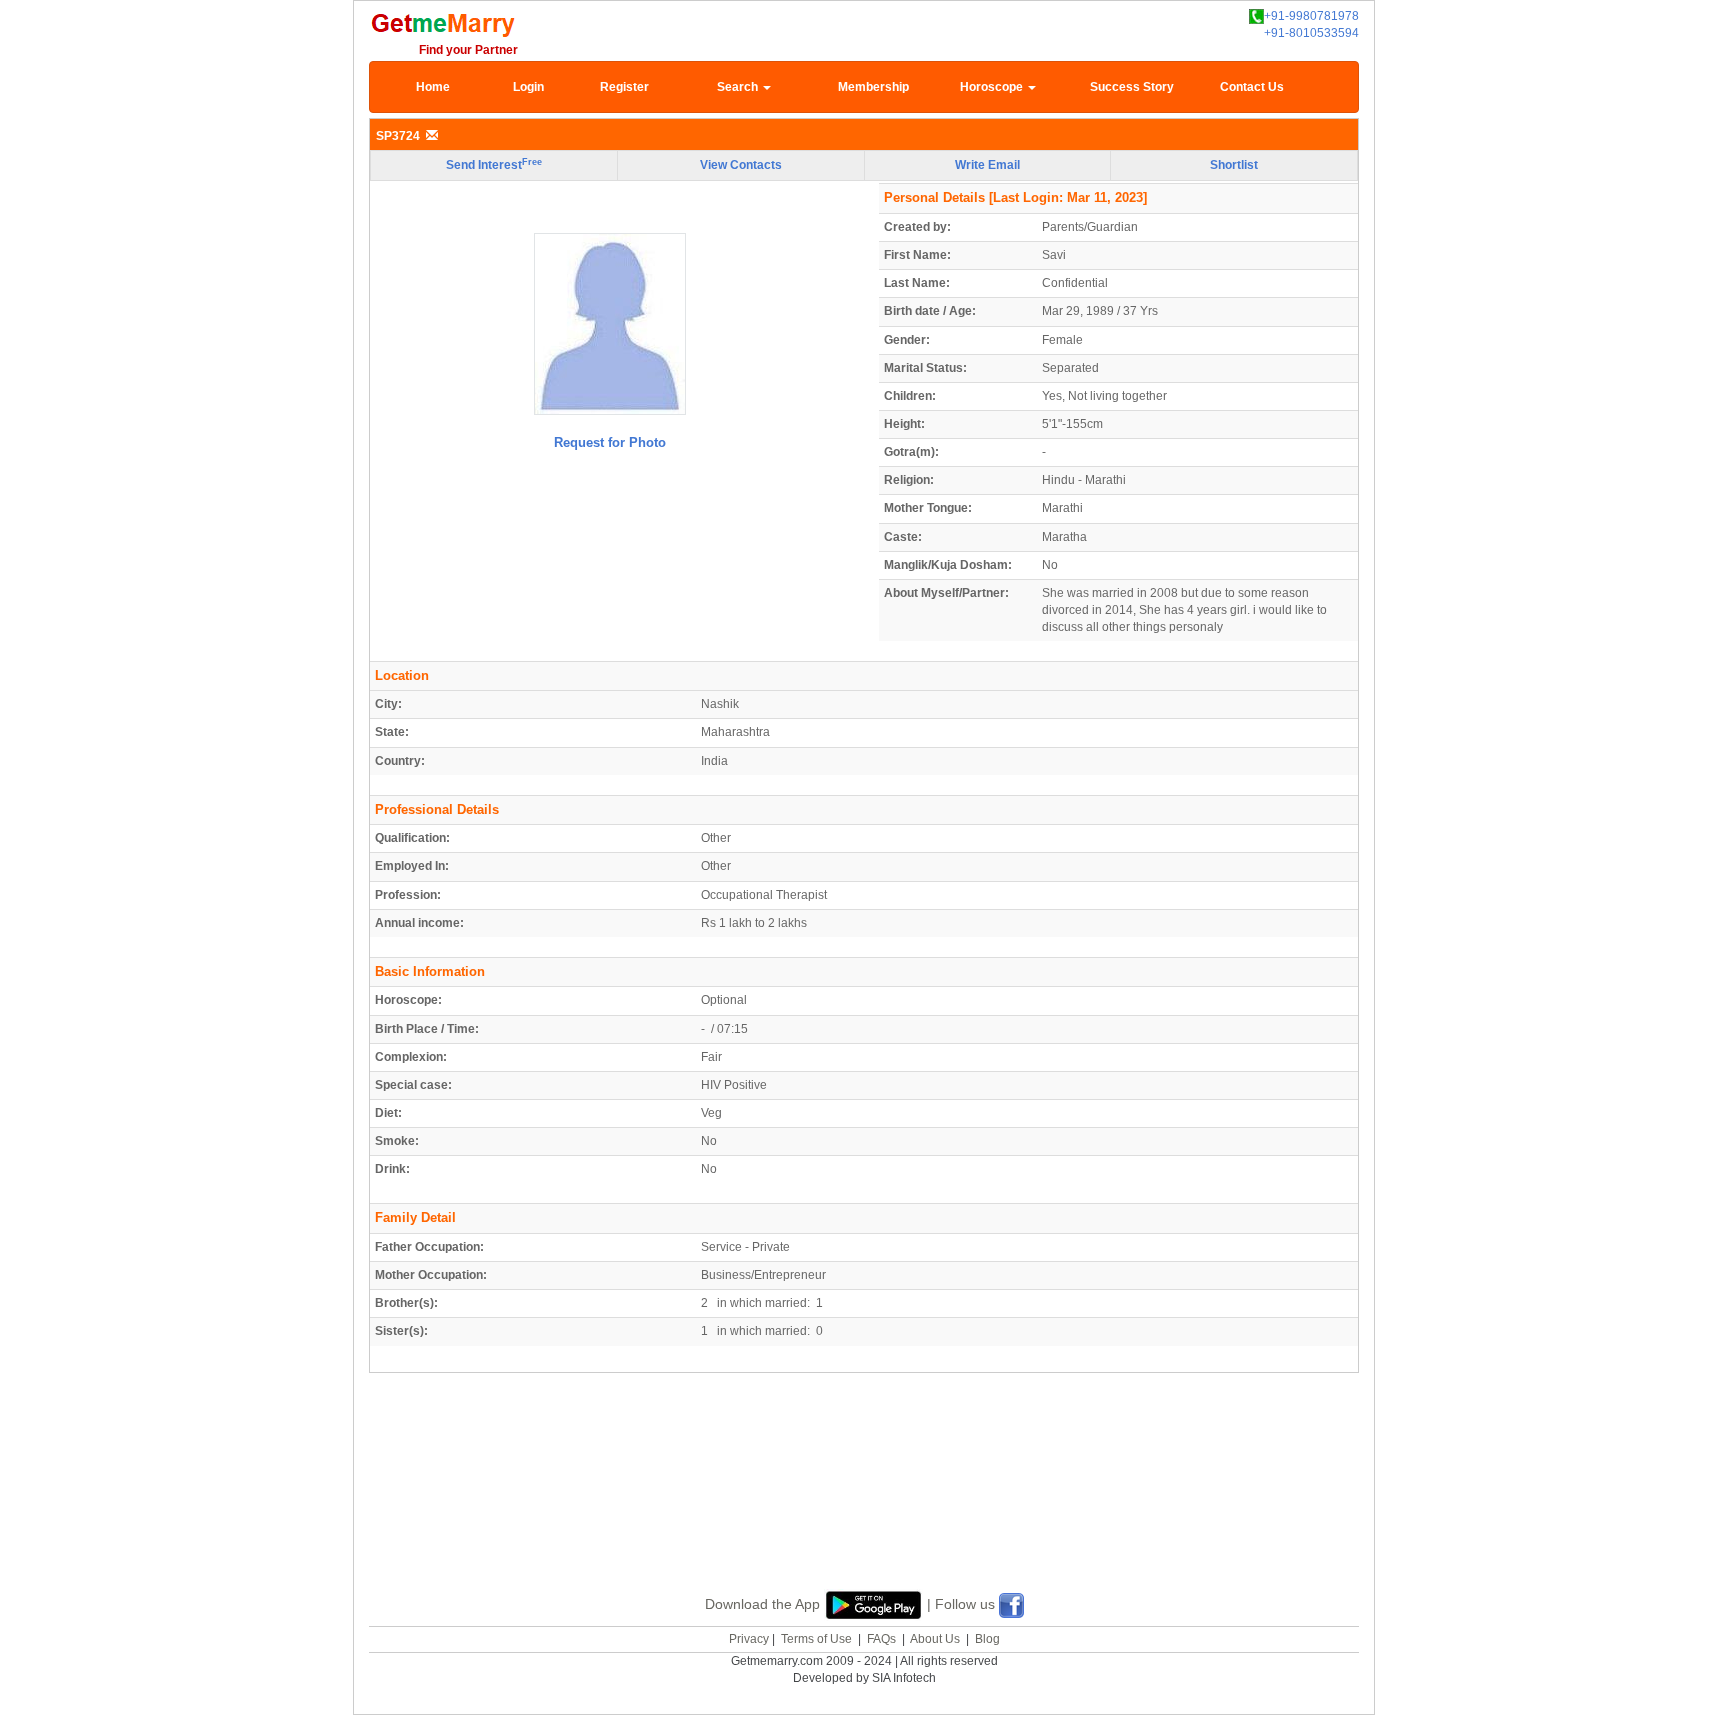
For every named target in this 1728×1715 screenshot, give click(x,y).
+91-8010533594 (1311, 33)
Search (739, 87)
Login (528, 87)
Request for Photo (610, 442)
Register (624, 87)
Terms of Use (816, 1639)
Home (433, 87)
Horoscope (993, 87)
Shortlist (1234, 165)
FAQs (881, 1639)
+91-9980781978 (1311, 16)
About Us (935, 1639)
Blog (987, 1639)
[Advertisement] (864, 1505)
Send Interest (494, 165)
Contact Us (1252, 87)
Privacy (749, 1639)
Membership (873, 87)
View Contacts (741, 165)
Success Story (1132, 87)
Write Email (987, 165)
